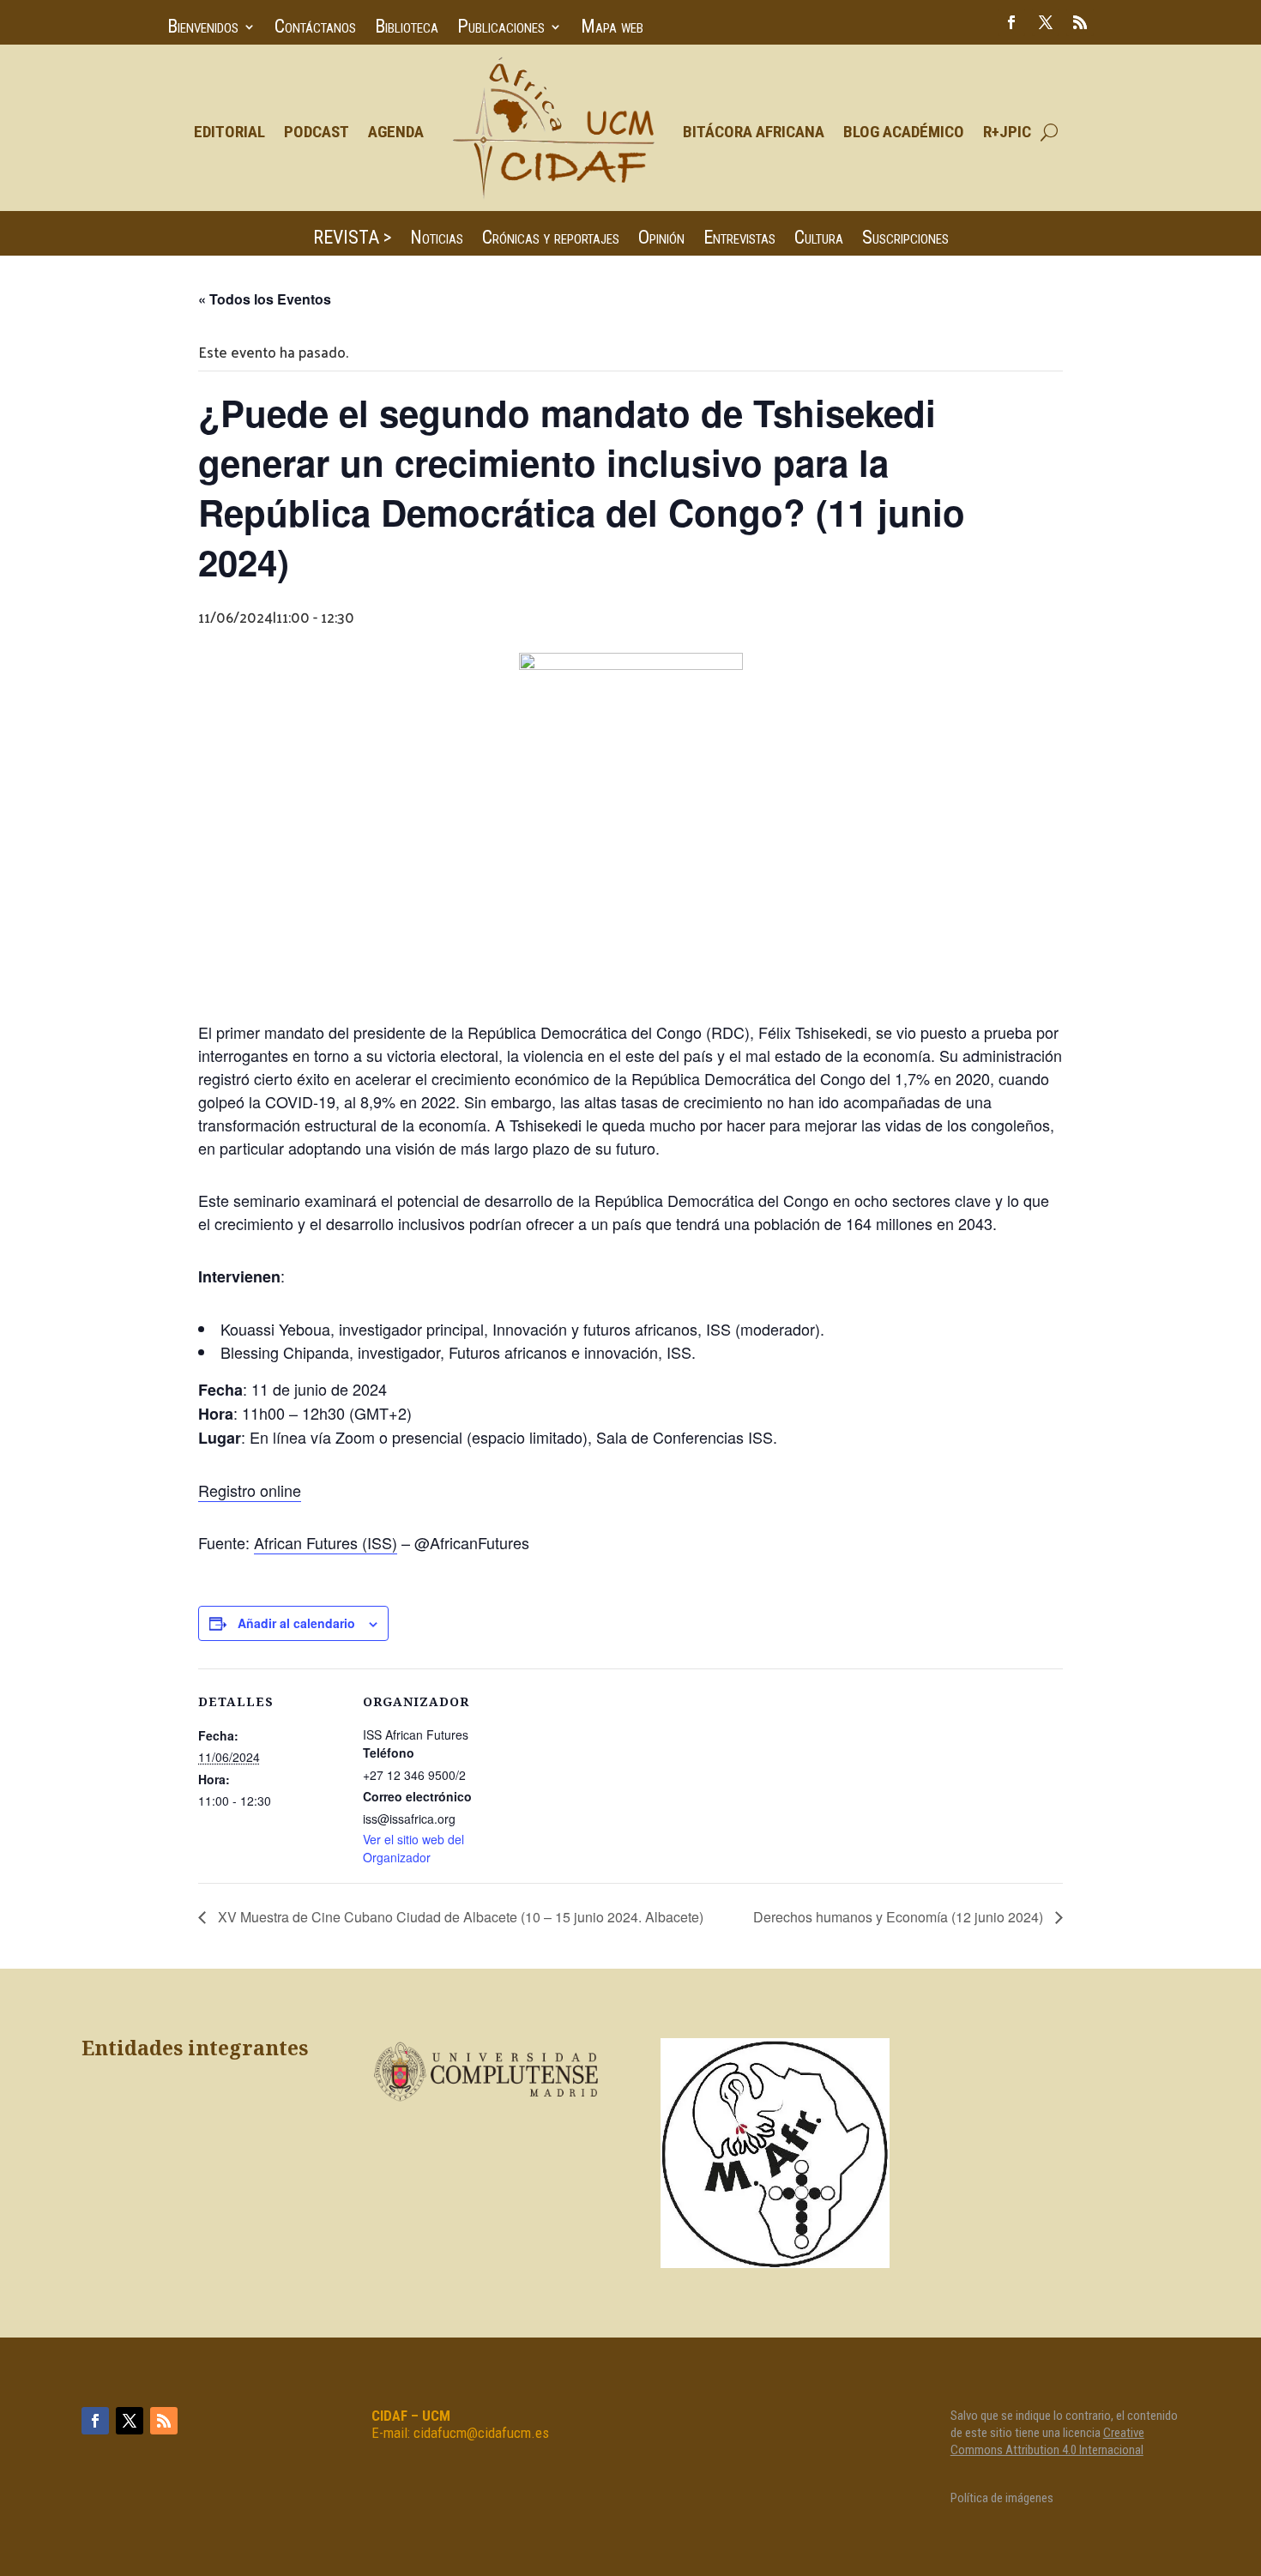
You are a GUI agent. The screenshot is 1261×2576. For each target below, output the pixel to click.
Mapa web (612, 29)
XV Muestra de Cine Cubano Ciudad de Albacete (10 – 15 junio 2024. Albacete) (459, 1917)
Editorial (229, 132)
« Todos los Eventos (265, 299)
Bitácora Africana (754, 132)
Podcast (317, 132)
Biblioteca (407, 29)
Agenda (396, 132)
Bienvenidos (203, 29)
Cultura (819, 240)
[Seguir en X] (1046, 22)
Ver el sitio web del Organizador (413, 1848)
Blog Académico (904, 132)
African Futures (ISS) (326, 1542)
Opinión (661, 240)
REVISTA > (352, 240)
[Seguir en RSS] (1080, 22)
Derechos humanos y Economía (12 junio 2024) (900, 1917)
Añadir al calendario (296, 1623)
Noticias (437, 240)
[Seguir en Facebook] (1011, 22)
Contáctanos (315, 29)
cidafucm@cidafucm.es (481, 2433)
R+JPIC (1007, 132)
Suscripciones (905, 240)
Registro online (250, 1490)
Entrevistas (739, 240)
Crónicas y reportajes (551, 240)
